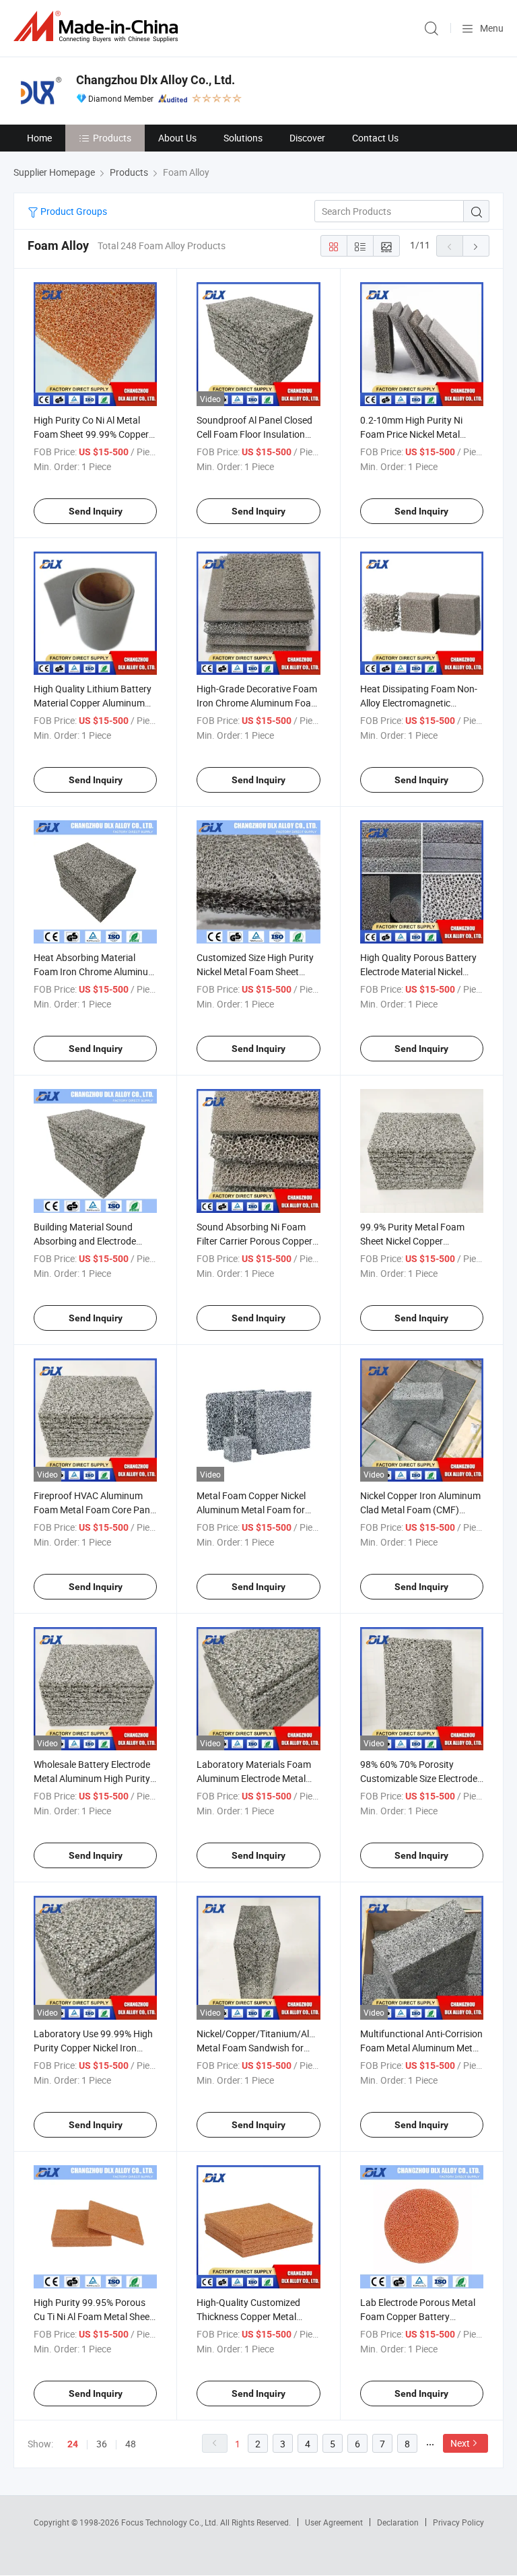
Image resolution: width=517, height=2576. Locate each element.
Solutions (243, 138)
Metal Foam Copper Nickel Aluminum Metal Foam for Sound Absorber (251, 1510)
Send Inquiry (96, 511)
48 (131, 2444)
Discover (307, 138)
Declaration (398, 2522)
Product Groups (73, 211)
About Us (177, 138)
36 (102, 2444)
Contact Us (375, 138)
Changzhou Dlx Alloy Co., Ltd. (156, 80)
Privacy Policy (458, 2522)
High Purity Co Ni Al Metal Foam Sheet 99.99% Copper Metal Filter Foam (91, 434)
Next (460, 2443)
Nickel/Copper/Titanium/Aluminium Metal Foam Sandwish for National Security (271, 2048)
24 (73, 2444)
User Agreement (334, 2522)
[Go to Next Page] (476, 246)
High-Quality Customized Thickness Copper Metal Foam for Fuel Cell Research (254, 2316)
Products (112, 138)
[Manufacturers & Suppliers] (98, 27)
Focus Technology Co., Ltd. (171, 2522)
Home (39, 138)
